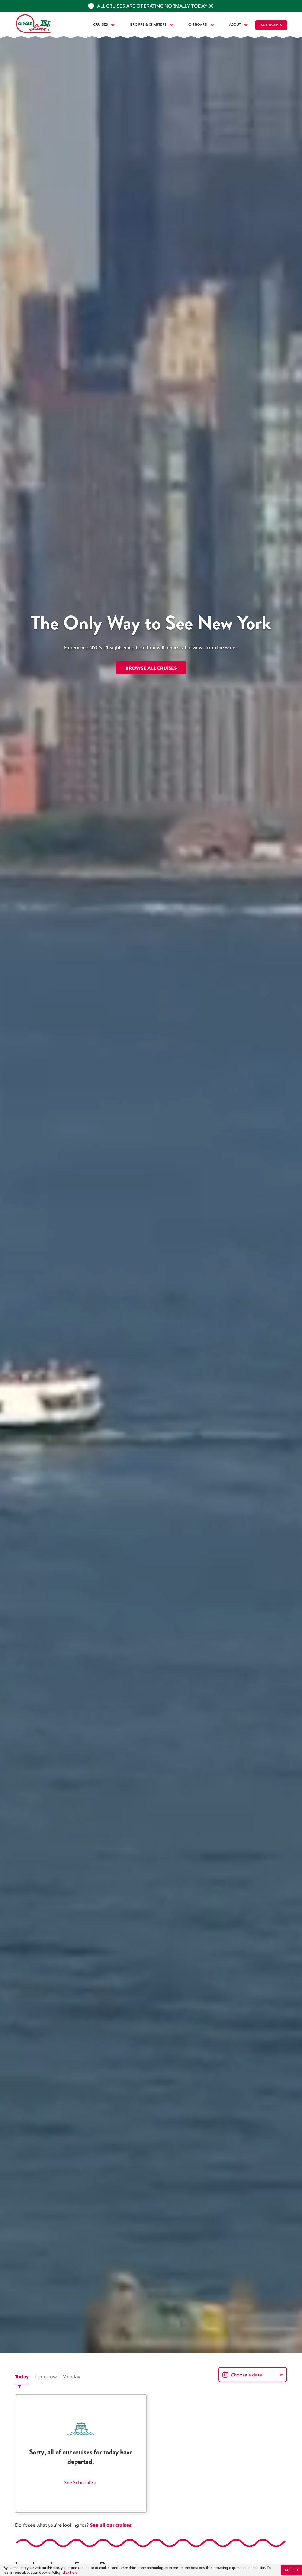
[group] (48, 2376)
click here (70, 2572)
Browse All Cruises (151, 668)
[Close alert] (211, 6)
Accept (291, 2570)
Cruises (101, 25)
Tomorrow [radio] (46, 2376)
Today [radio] (22, 2376)
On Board (198, 25)
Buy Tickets (271, 25)
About (235, 25)
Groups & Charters (148, 25)
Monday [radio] (71, 2376)
